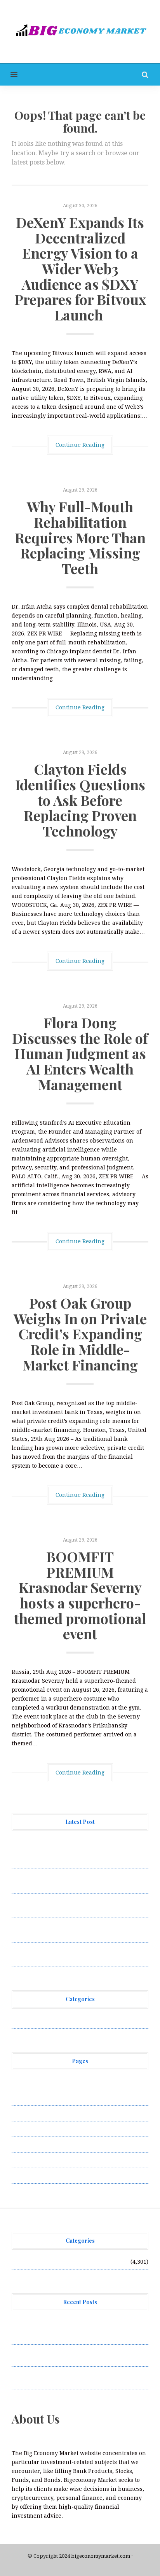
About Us (24, 2082)
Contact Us (26, 2113)
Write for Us (28, 2175)
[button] (9, 74)
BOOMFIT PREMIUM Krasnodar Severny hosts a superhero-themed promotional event (80, 1595)
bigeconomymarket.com (101, 2556)
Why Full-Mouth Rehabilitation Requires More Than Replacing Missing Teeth (80, 537)
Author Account (33, 2098)
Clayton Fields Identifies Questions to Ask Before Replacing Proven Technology (80, 800)
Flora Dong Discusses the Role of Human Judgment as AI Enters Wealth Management (80, 1053)
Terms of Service (34, 2160)
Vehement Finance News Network (57, 2021)
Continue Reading (80, 445)
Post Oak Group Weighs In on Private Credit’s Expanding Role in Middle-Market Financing (80, 1333)
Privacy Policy (31, 2129)
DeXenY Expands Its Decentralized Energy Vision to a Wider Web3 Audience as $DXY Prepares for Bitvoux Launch (80, 268)
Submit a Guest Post (39, 2144)
